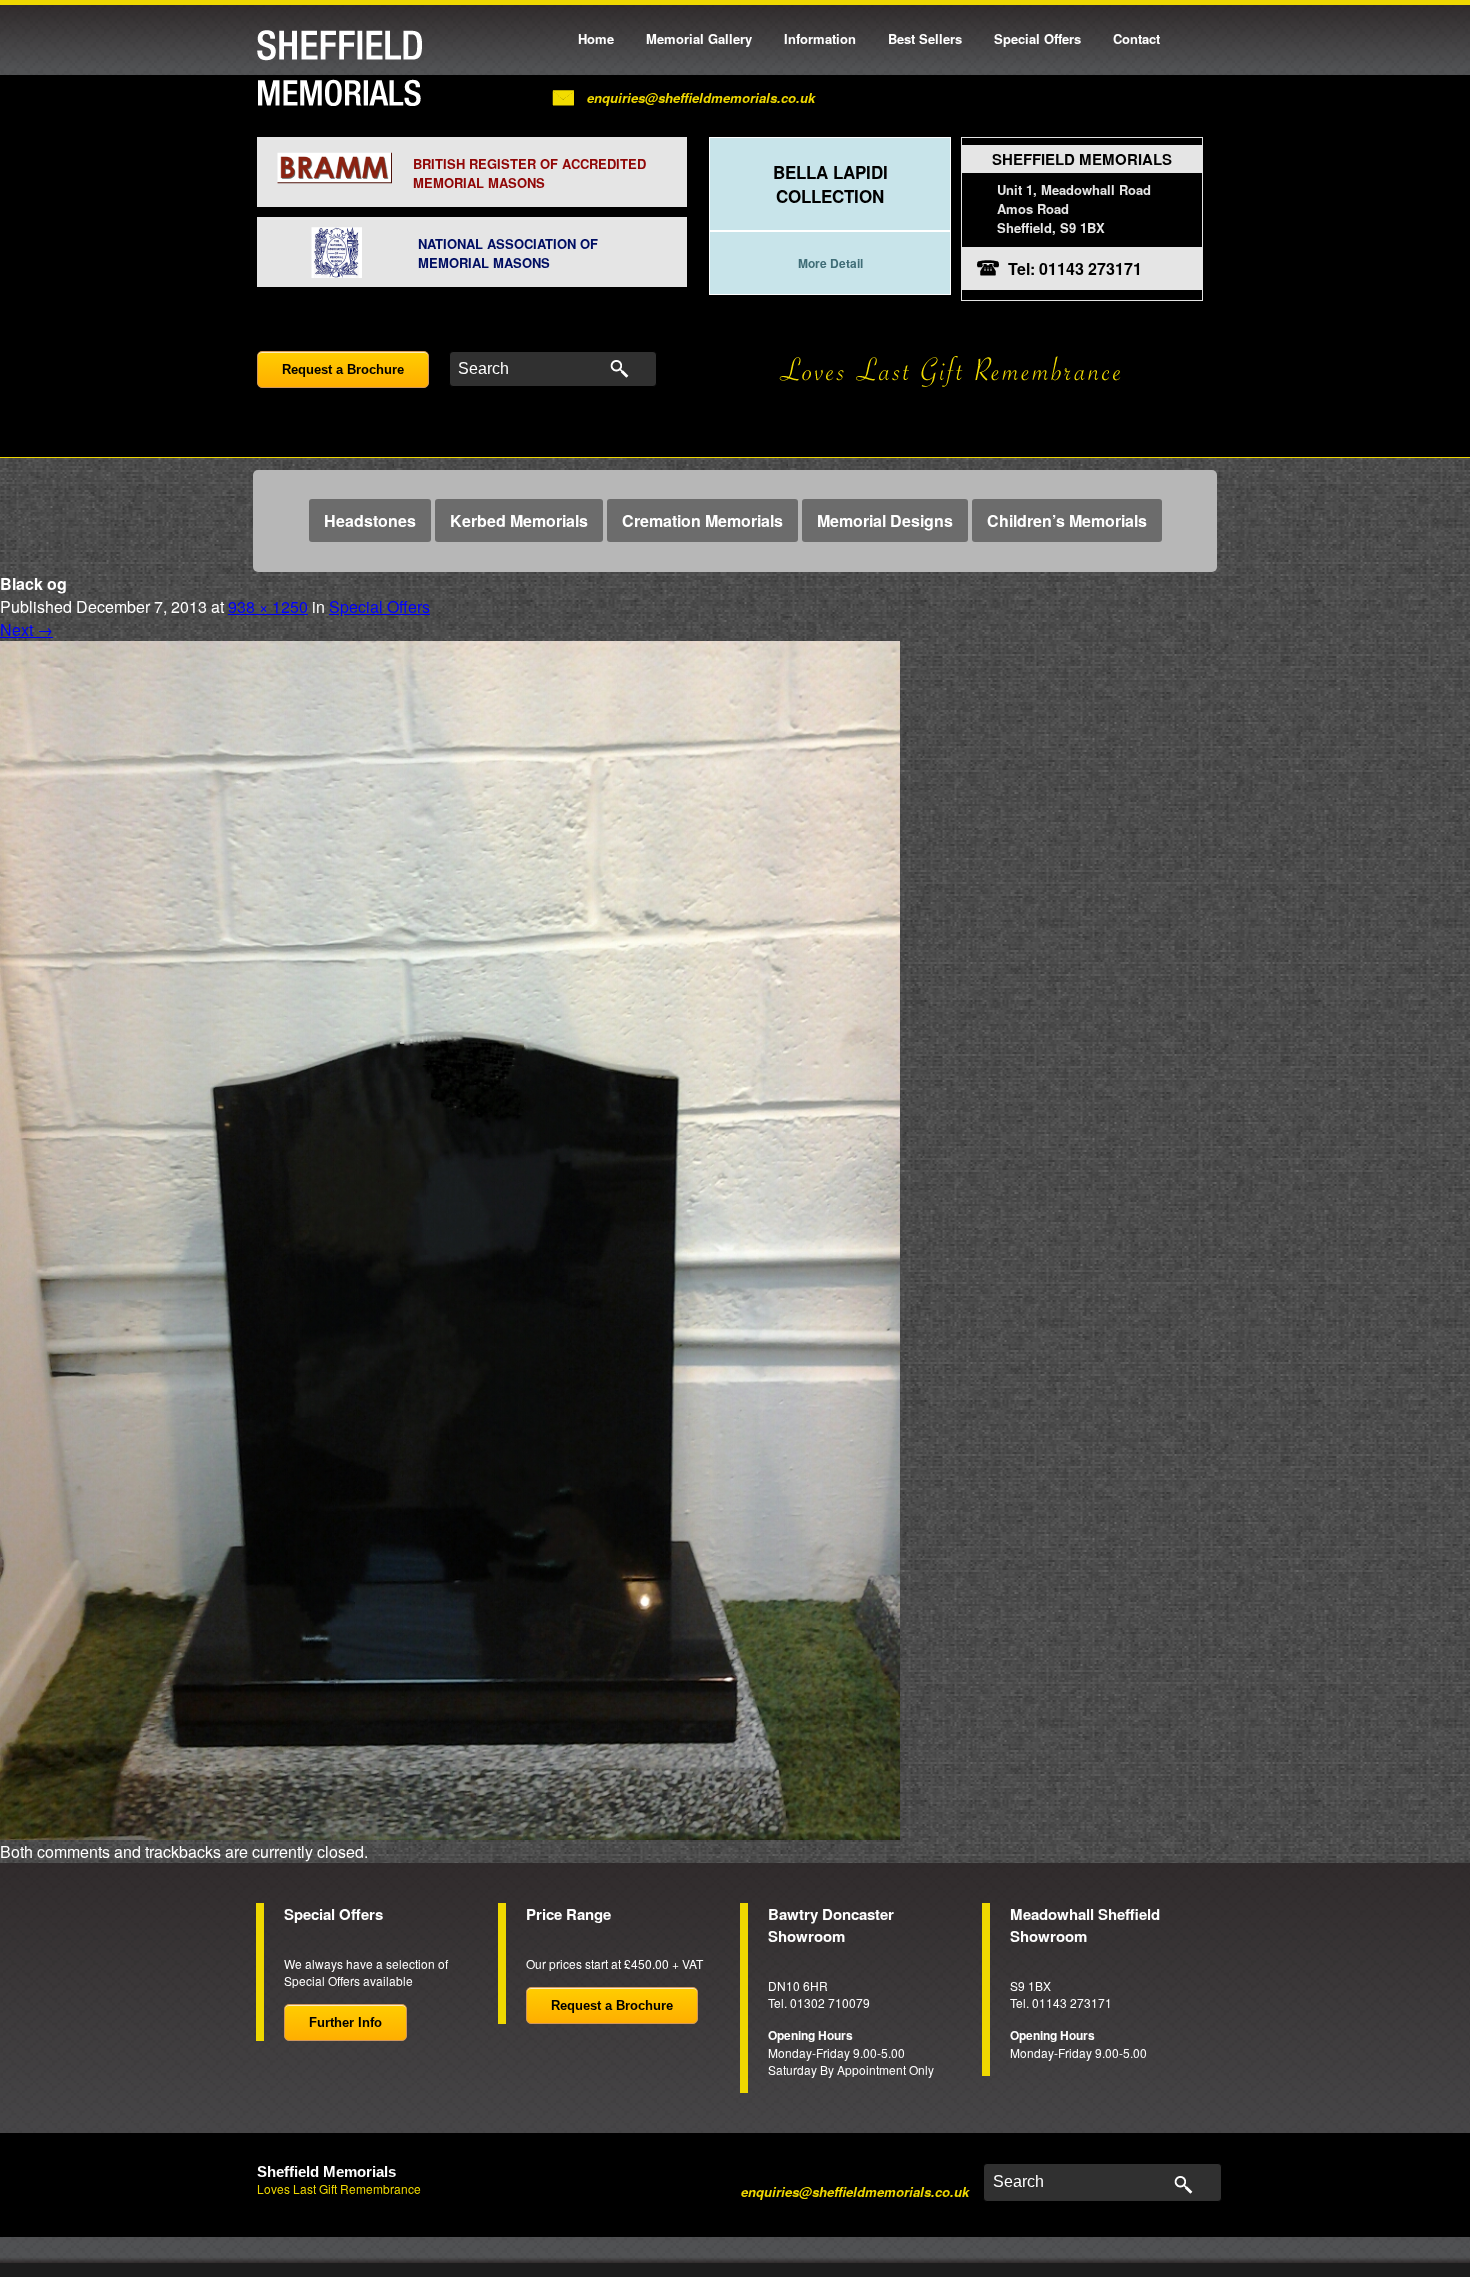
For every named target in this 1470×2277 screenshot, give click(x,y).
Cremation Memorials (702, 520)
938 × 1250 (268, 606)
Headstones (370, 520)
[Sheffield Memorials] (339, 68)
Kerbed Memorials (519, 520)
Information (820, 38)
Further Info (345, 2022)
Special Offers (1037, 38)
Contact (1136, 38)
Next (26, 629)
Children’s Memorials (1067, 520)
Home (596, 38)
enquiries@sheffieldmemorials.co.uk (701, 97)
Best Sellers (925, 38)
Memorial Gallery (699, 38)
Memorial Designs (885, 520)
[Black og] (450, 1238)
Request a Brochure (343, 369)
